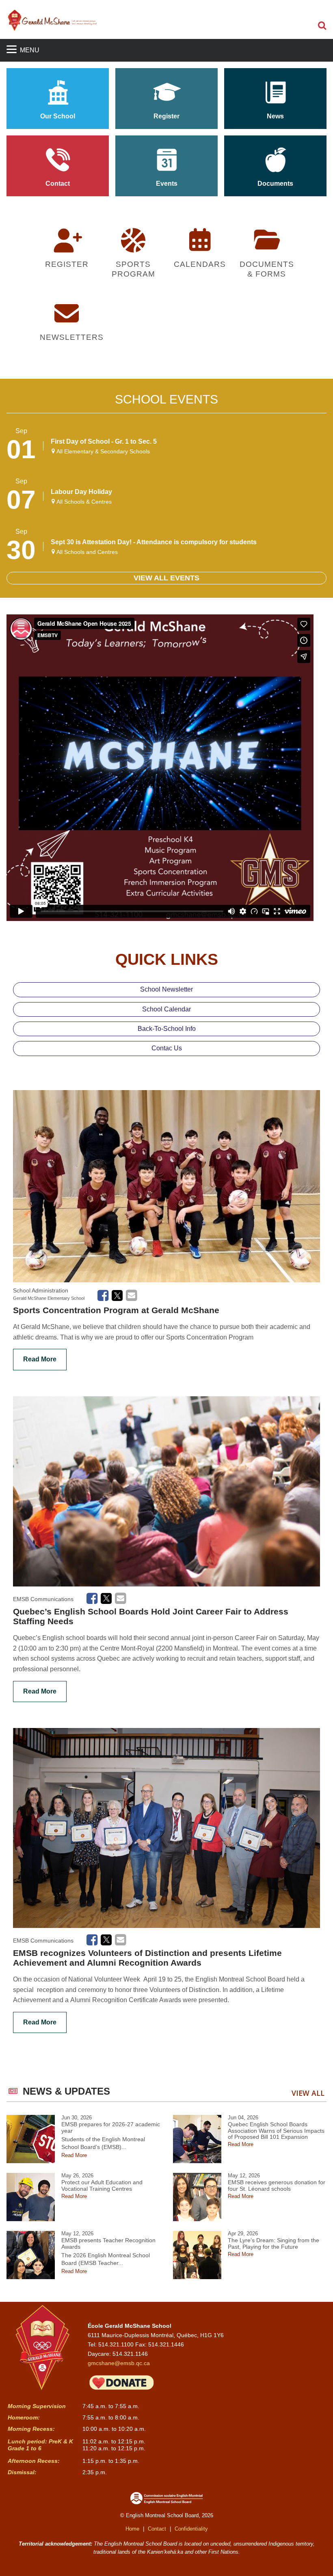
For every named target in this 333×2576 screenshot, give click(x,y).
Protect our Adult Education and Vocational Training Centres (102, 2186)
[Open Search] (322, 26)
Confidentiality (191, 2529)
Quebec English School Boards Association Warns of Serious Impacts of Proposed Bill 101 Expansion (276, 2131)
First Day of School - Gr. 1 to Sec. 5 (104, 441)
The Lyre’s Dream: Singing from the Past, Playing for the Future (274, 2244)
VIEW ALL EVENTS (166, 578)
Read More (40, 1359)
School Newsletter (166, 989)
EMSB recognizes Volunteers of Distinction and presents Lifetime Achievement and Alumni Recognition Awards (147, 1958)
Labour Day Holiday (81, 492)
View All (308, 2093)
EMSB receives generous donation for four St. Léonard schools (277, 2186)
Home (132, 2529)
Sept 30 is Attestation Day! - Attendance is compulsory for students (154, 542)
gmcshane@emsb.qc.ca (119, 2363)
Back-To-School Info (167, 1029)
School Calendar (166, 1009)
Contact (157, 2529)
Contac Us (167, 1048)
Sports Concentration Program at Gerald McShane (116, 1310)
